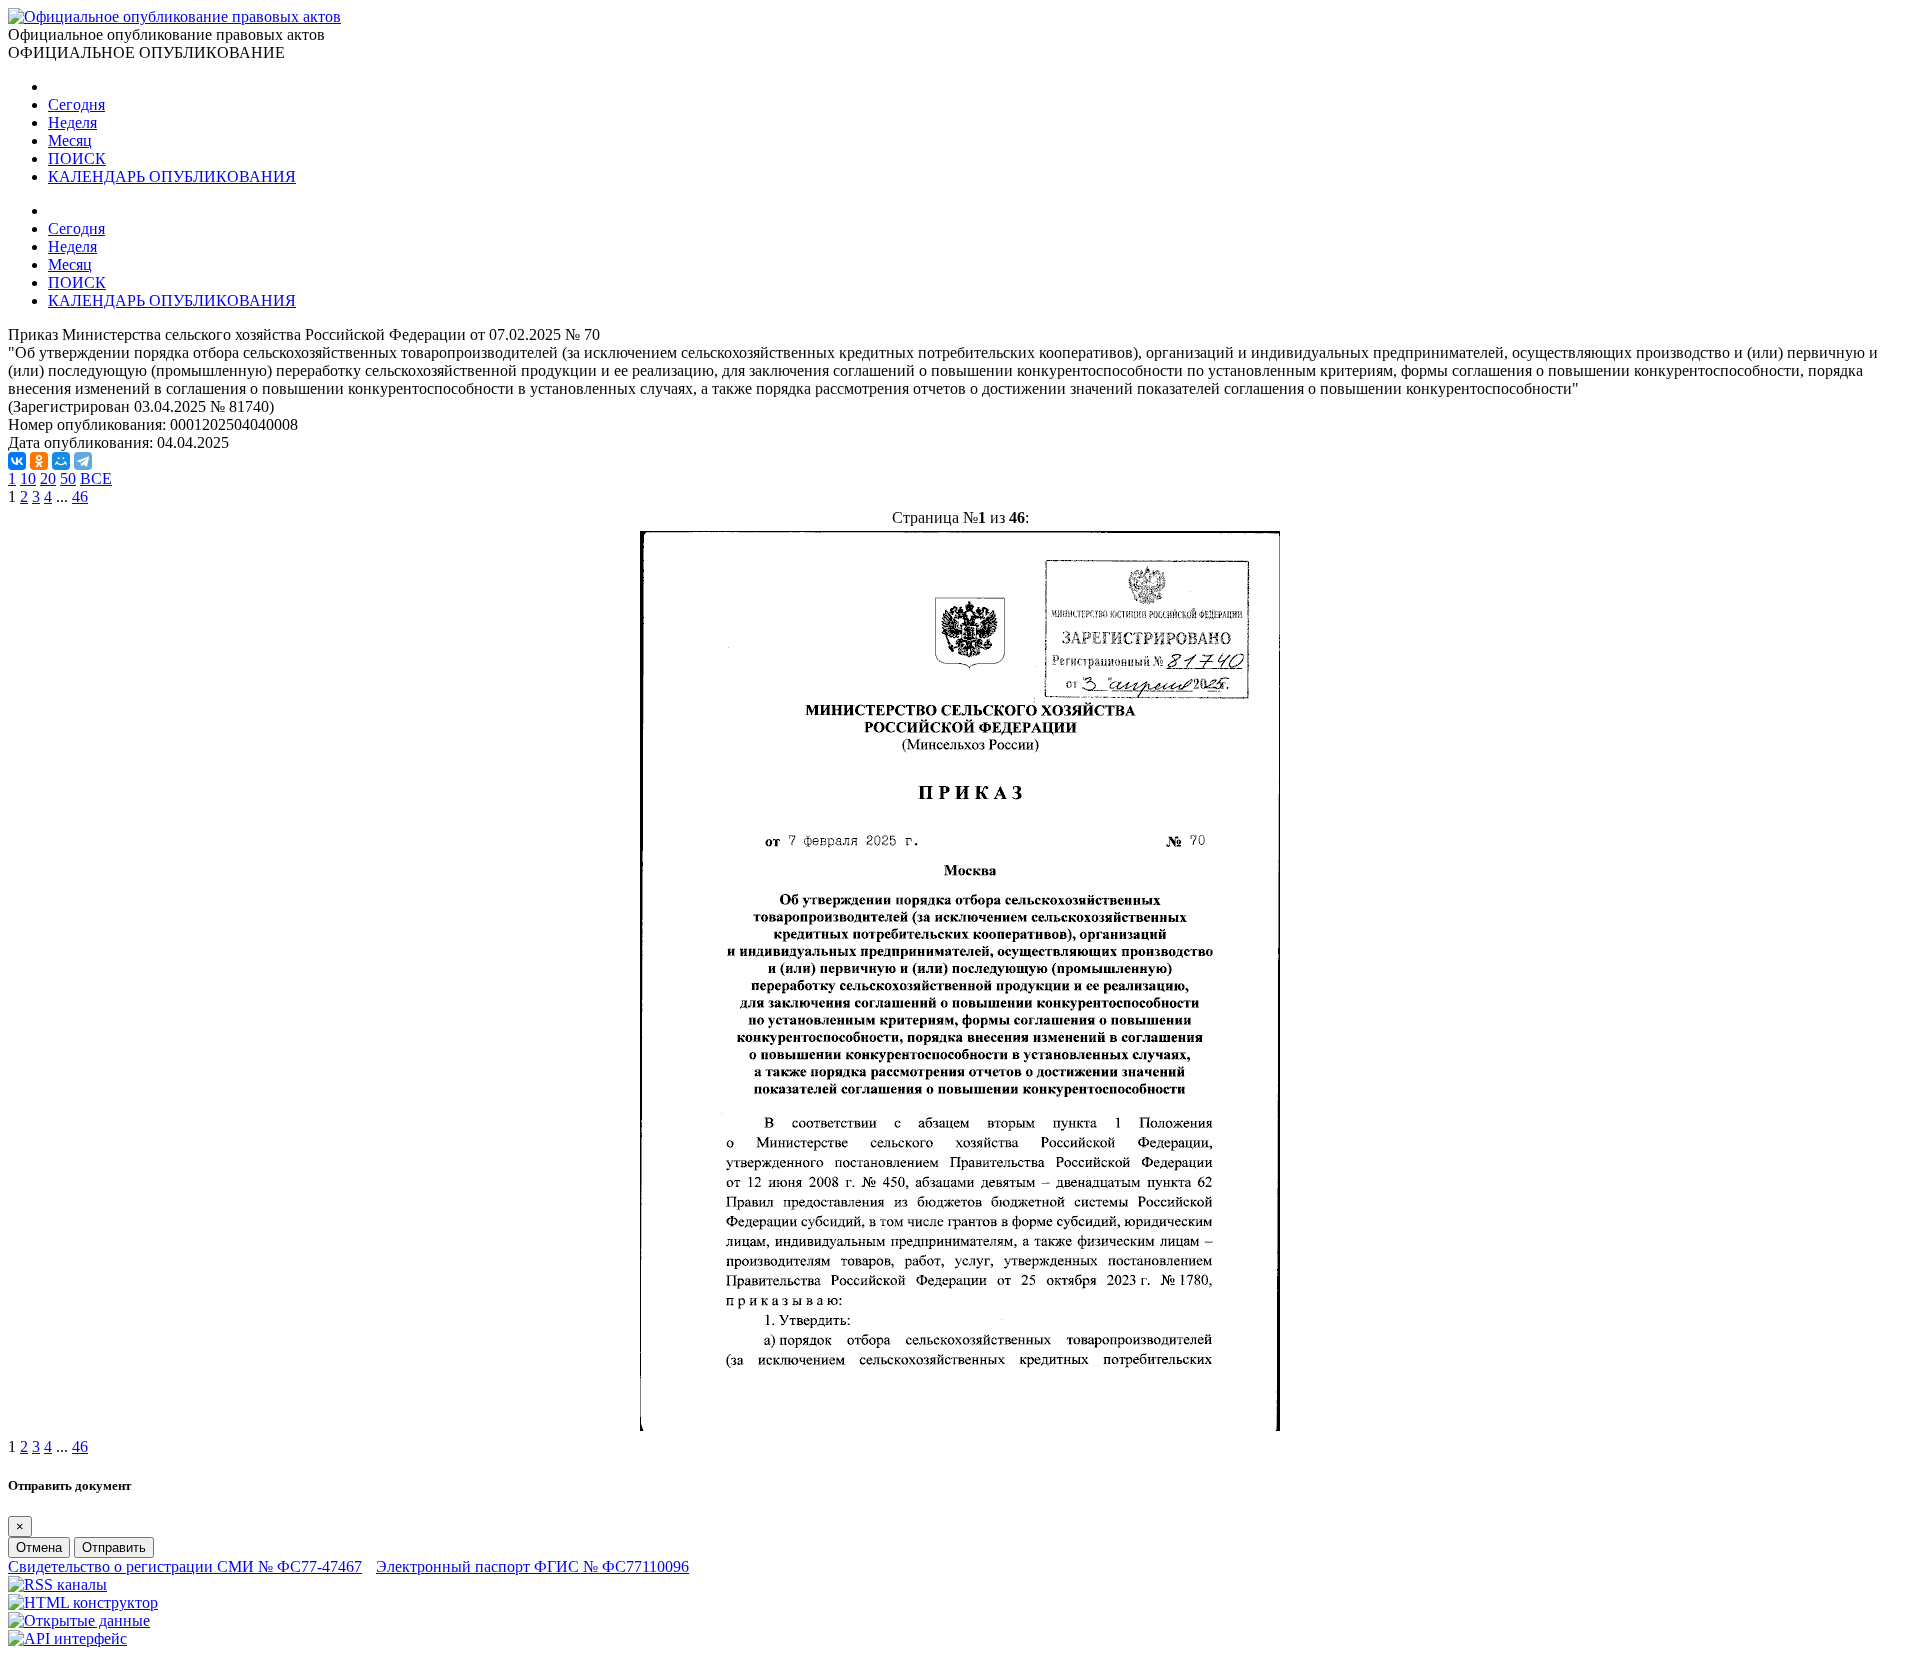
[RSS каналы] (57, 1584)
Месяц (70, 140)
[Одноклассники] (39, 461)
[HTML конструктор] (83, 1602)
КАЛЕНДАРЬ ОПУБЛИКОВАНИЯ (172, 176)
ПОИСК (77, 158)
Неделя (72, 122)
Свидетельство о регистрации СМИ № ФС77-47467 (185, 1566)
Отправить (114, 1547)
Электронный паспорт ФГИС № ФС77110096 (532, 1566)
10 (28, 478)
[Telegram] (83, 461)
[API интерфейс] (67, 1638)
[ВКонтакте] (17, 461)
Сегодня (76, 104)
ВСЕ (96, 478)
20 (48, 478)
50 (68, 478)
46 (80, 496)
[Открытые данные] (79, 1620)
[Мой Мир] (61, 461)
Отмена (39, 1547)
